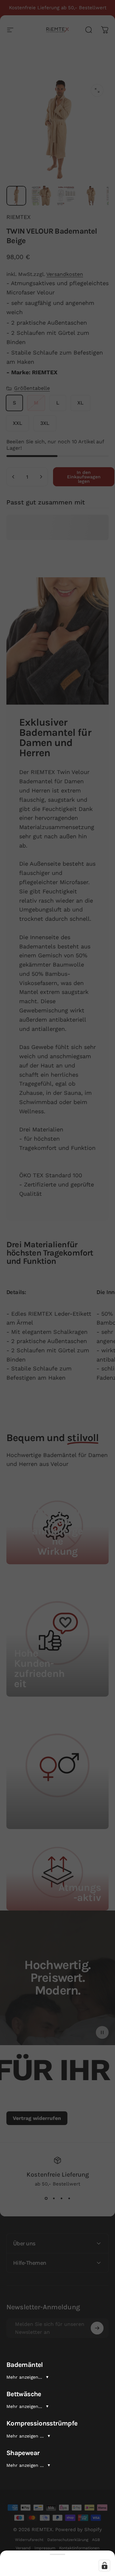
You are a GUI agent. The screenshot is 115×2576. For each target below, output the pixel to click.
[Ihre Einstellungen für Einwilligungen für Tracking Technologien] (104, 2565)
